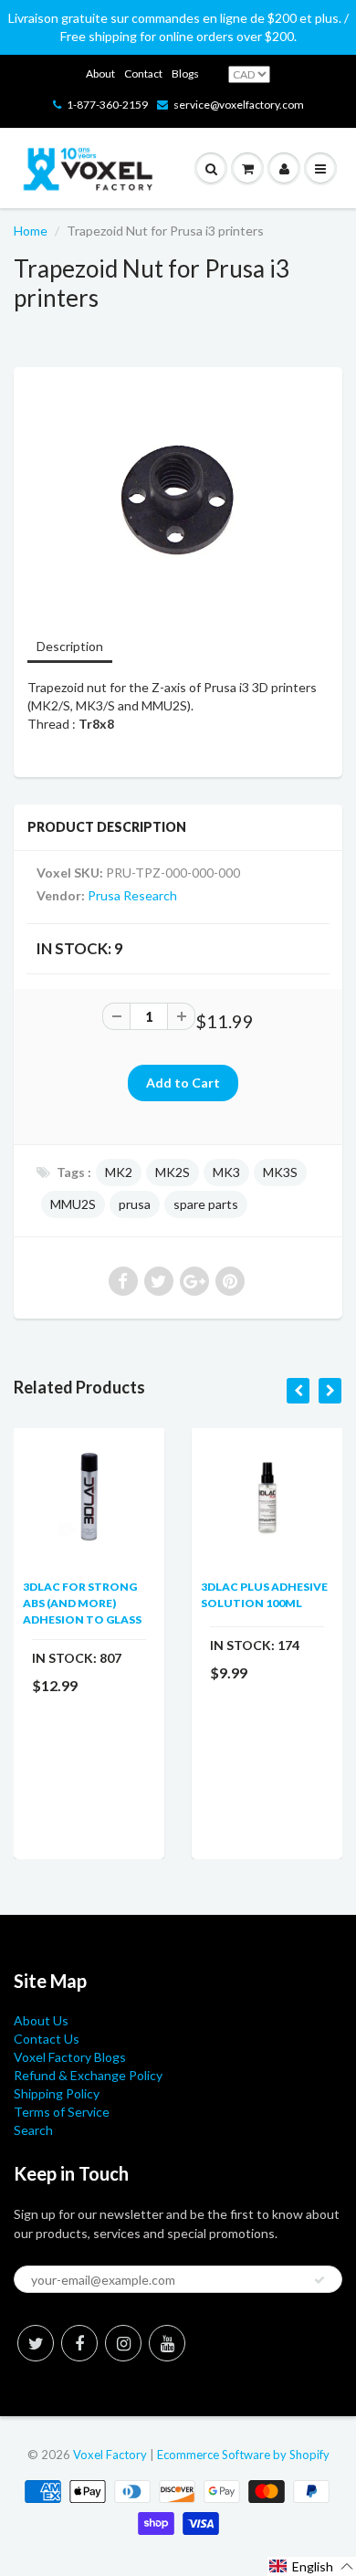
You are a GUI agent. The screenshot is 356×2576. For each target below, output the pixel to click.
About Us (41, 2020)
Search (33, 2130)
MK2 (119, 1172)
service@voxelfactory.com (239, 105)
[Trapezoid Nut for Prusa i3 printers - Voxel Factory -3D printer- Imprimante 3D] (178, 500)
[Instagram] (123, 2343)
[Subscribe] (319, 2280)
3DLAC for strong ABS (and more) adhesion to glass (82, 1603)
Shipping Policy (57, 2093)
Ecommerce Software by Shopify (243, 2455)
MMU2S (73, 1204)
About (100, 74)
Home (31, 231)
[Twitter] (36, 2343)
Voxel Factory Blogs (70, 2057)
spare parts (206, 1204)
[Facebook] (79, 2343)
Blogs (185, 74)
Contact (143, 74)
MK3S (280, 1172)
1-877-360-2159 (107, 105)
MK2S (173, 1172)
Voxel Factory (110, 2455)
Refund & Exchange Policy (88, 2075)
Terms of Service (62, 2112)
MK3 (226, 1172)
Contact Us (47, 2039)
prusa (135, 1204)
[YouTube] (167, 2343)
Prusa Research (132, 895)
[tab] (70, 648)
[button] (312, 2566)
